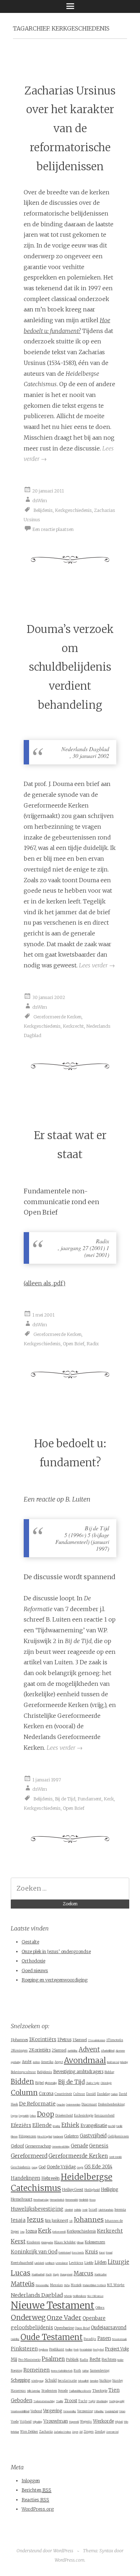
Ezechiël (112, 2126)
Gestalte (30, 1942)
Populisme (43, 2350)
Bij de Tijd (65, 1799)
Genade (79, 2146)
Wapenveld (74, 2422)
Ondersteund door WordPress (45, 2551)
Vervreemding (70, 2411)
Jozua (31, 2231)
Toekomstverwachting (44, 2401)
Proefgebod (98, 2350)
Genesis (99, 2146)
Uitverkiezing (102, 2401)
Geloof (17, 2146)
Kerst (18, 2241)
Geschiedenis (21, 2167)
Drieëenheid (64, 2115)
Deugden (61, 2105)
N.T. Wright (116, 2285)
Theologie (100, 2390)
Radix (93, 1344)
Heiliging (109, 2189)
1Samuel (80, 2040)
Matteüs (23, 2284)
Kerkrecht (73, 1026)
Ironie (85, 2210)
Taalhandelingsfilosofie (80, 2391)
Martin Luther (101, 2275)
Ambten (36, 2062)
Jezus (35, 2220)
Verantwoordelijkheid (20, 2411)
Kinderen (33, 2242)
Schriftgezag (38, 2381)
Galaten (71, 2136)
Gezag (35, 2168)
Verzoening (85, 2411)
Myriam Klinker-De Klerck (94, 2285)
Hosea (92, 2200)
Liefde (89, 2263)
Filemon (14, 2137)
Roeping (17, 2371)
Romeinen (37, 2370)
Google (80, 2168)
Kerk (109, 1799)
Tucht (83, 2401)
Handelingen (25, 2178)
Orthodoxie (33, 1961)
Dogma (14, 2116)
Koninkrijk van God (34, 2252)
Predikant (57, 2349)
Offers (100, 2307)
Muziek (76, 2285)
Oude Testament (52, 2337)
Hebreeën (50, 2178)
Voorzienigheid (111, 2411)
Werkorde (103, 2421)
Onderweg (28, 2317)
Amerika (47, 2062)
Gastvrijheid (93, 2136)
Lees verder (97, 965)
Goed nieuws (35, 1971)
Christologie (106, 2083)
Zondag (100, 2432)
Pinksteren (24, 2349)
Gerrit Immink (115, 2157)
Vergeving (53, 2411)
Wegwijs (86, 2422)
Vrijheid (26, 2422)
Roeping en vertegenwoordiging (55, 1980)
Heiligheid (92, 2190)
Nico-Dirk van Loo (95, 2296)
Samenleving (100, 2370)
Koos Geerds (78, 2253)
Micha (67, 2285)
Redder (120, 2360)
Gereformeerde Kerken (57, 1016)
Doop (46, 2114)
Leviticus (76, 2263)
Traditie (60, 2401)
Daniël (91, 2094)
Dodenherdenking (111, 2104)
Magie (56, 2275)
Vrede (15, 2422)
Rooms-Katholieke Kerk (62, 2371)
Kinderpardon (47, 2243)
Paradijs (90, 2339)
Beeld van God (113, 2062)
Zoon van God (112, 2432)
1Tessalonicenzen (97, 2040)
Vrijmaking (38, 2422)
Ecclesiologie (84, 2115)
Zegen (75, 2432)
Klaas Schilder (65, 2242)
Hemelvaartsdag (41, 2200)
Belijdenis (43, 510)
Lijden (101, 2262)
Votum (122, 2411)
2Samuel (59, 2050)
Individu (78, 2210)
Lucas (21, 2273)
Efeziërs (21, 2125)
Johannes (89, 2219)
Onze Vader (64, 2318)
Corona (46, 2094)
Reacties (35, 2500)
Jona (22, 2232)
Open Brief (74, 1344)
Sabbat (85, 2371)
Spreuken (94, 2381)
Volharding (99, 2411)
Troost (71, 2401)
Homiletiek (84, 2200)
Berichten (36, 2490)
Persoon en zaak (119, 2339)
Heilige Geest (73, 2190)
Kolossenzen (95, 2242)
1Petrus (64, 2040)
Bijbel (39, 2083)
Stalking (105, 2381)
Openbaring (64, 2328)
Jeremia (120, 2209)
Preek (76, 2350)
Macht (49, 2275)
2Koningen (19, 2050)
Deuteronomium (73, 2105)
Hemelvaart (22, 2199)
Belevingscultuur (23, 2072)
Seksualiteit (83, 2381)
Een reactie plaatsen (53, 529)
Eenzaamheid (104, 2115)
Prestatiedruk (86, 2350)
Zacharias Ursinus (62, 2432)
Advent (89, 2050)
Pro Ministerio (29, 2360)
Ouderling (15, 2339)
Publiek (72, 2360)
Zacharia (46, 2431)
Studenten (49, 2390)
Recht (95, 2359)
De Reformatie (37, 2104)
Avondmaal (85, 2060)
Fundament (90, 1799)
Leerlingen (50, 2263)
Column (24, 2092)
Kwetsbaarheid (22, 2263)
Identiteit (69, 2210)
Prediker (69, 2350)
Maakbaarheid (38, 2275)
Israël (93, 2210)
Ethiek (70, 2125)
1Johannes (19, 2040)
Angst (59, 2062)
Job (71, 2221)
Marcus (83, 2273)
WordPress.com (69, 2560)
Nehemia (68, 2296)
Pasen (104, 2338)
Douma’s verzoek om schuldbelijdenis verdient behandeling (70, 667)
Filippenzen (27, 2136)
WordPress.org (38, 2509)
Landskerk (39, 2263)
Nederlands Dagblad (37, 2295)
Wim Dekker (29, 2432)
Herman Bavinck (57, 2200)
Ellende (42, 2125)
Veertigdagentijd (117, 2401)
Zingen (89, 2432)
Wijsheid (119, 2422)
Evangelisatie (94, 2125)
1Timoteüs (115, 2040)
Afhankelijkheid (108, 2051)
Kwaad (109, 2253)
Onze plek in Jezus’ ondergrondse (56, 1951)
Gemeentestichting (61, 2147)
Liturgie (118, 2262)
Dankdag (103, 2094)
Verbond (36, 2411)
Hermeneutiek (72, 2200)
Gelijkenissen (118, 2136)
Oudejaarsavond (109, 2328)
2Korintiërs (40, 2050)
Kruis (92, 2252)
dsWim (40, 500)
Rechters (109, 2360)
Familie (119, 2126)
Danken (114, 2094)
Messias (56, 2285)
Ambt (27, 2062)
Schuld (51, 2380)
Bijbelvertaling (51, 2083)
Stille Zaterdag (34, 2391)
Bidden (22, 2082)
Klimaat (80, 2243)
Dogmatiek (24, 2116)
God (42, 2167)
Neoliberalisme (80, 2296)
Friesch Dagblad (45, 2137)
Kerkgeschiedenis (73, 510)
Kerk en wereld (59, 2232)
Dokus (33, 2116)
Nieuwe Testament (53, 2305)
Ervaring (57, 2126)
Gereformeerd (29, 2156)
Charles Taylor (93, 2083)
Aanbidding (73, 2051)
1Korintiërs (43, 2039)
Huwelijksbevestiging (37, 2209)
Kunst (102, 2253)
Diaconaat (89, 2104)
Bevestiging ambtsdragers (78, 2072)
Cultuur (79, 2094)
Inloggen (31, 2481)
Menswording (42, 2285)
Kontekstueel (65, 2253)
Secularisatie (67, 2381)
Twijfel (92, 2401)
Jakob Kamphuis (106, 2210)
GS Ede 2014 (98, 2167)
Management (66, 2275)
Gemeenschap (38, 2146)
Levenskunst (62, 2263)
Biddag (109, 2072)
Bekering (124, 2062)
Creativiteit (63, 2094)
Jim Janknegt (57, 2220)
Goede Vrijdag (61, 2167)
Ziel (81, 2432)
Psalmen (53, 2359)
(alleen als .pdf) (45, 1283)
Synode (63, 2391)
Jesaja (18, 2220)
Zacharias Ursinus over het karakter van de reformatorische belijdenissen (70, 129)
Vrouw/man (56, 2421)
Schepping (20, 2380)
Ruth (77, 2371)
